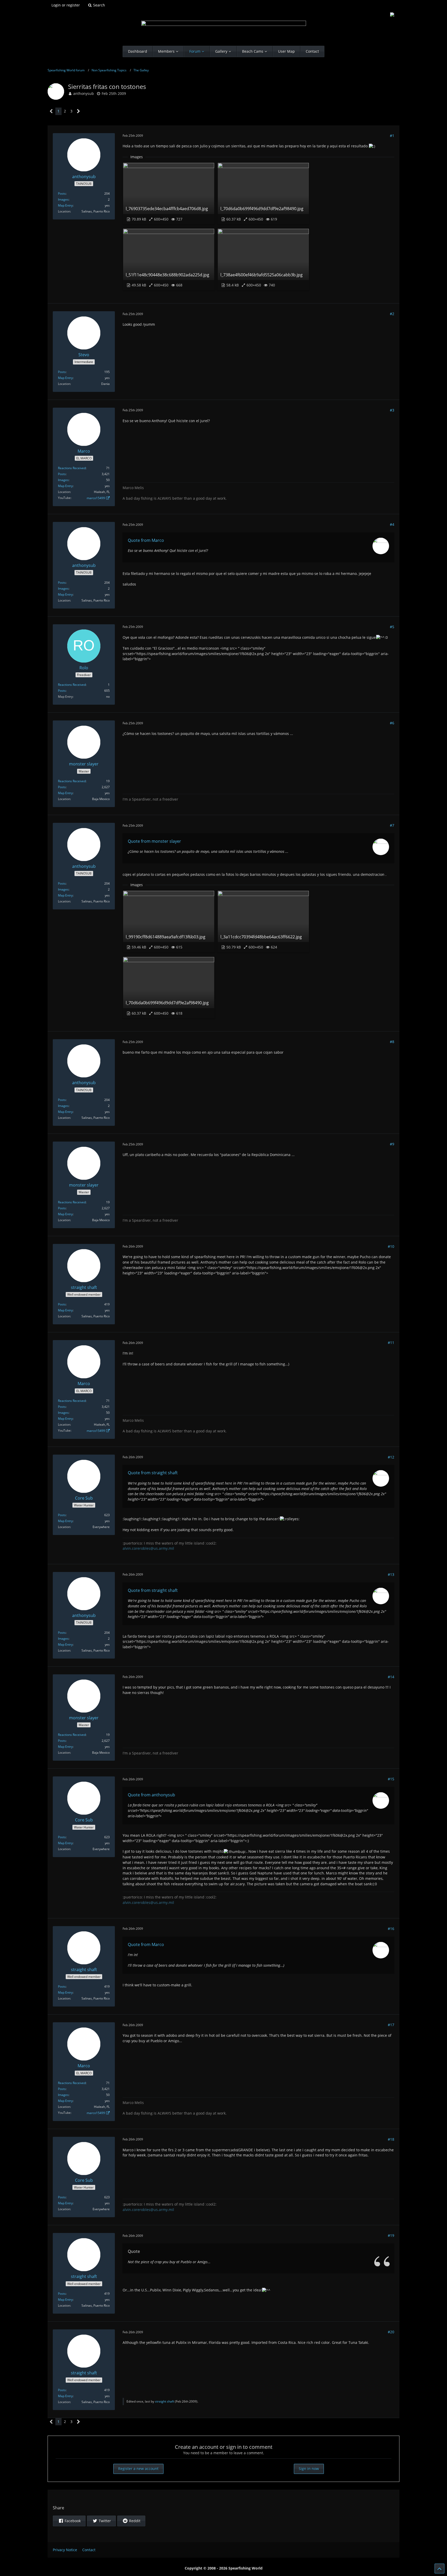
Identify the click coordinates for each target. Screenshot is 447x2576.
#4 (392, 524)
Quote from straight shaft (153, 1473)
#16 (391, 1929)
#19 (391, 2235)
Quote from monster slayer (154, 841)
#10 (391, 1246)
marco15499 (96, 498)
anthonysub (84, 93)
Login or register (66, 5)
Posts (62, 193)
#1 (392, 136)
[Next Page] (79, 111)
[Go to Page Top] (439, 2569)
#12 (391, 1457)
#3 (392, 410)
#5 (392, 627)
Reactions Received (72, 468)
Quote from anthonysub (151, 1795)
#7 (392, 825)
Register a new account (138, 2469)
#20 (391, 2332)
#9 (392, 1144)
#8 (392, 1042)
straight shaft (165, 2401)
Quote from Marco (146, 540)
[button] (69, 2521)
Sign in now (309, 2469)
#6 (392, 723)
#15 (391, 1779)
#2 (392, 314)
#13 (391, 1574)
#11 (391, 1343)
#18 (391, 2139)
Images (63, 199)
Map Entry (65, 205)
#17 (391, 2025)
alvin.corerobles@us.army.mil (148, 1548)
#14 (391, 1677)
